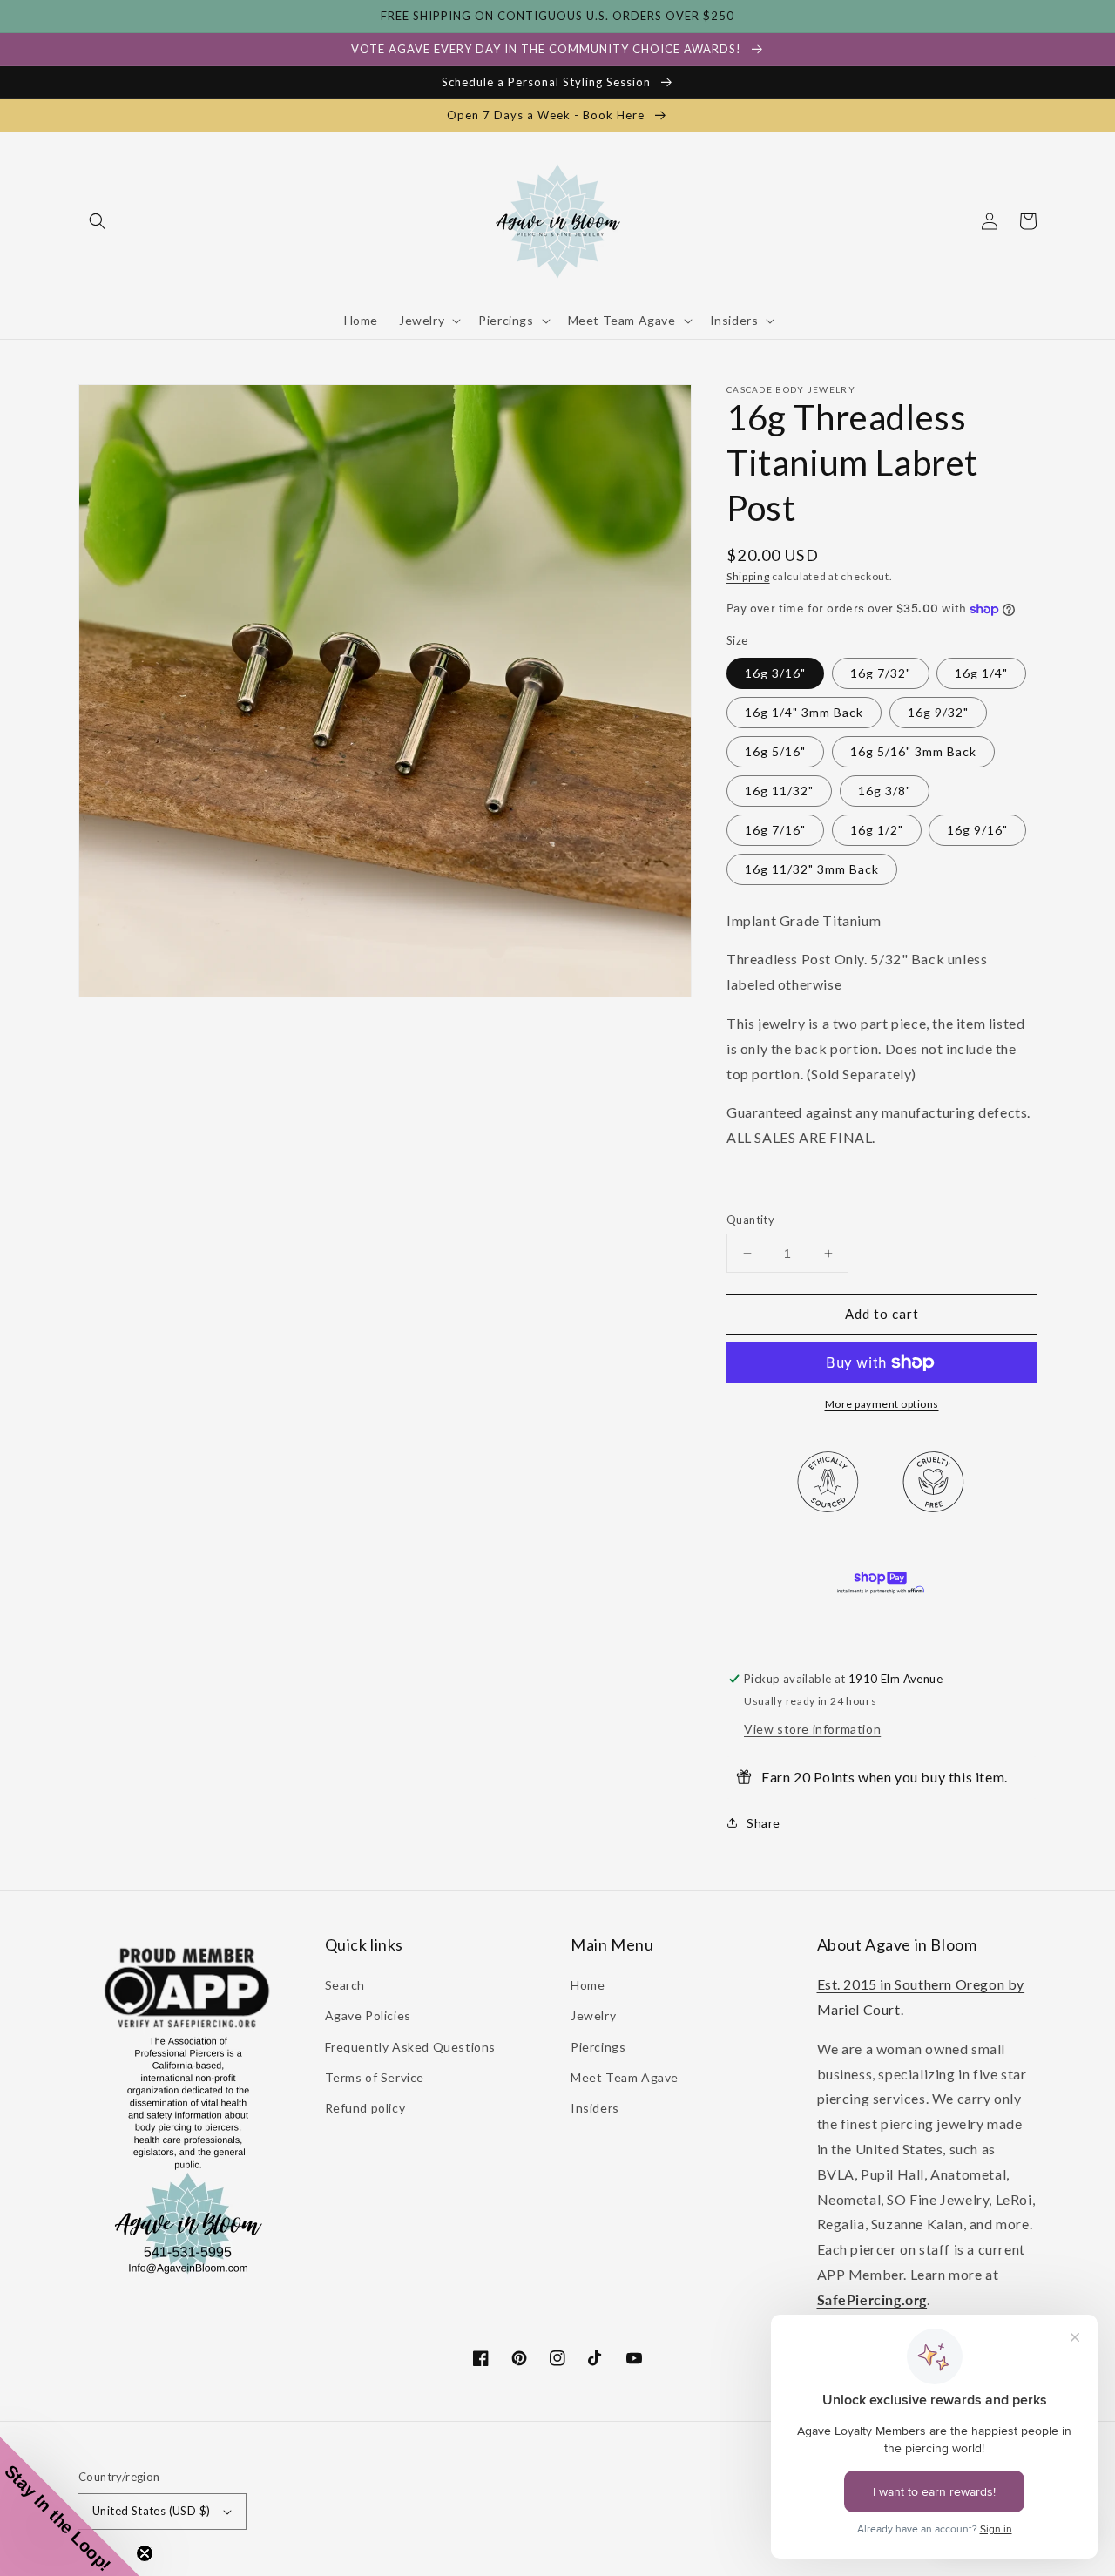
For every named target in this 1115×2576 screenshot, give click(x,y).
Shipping (748, 576)
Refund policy (365, 2108)
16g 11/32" (779, 791)
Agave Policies (368, 2015)
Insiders (595, 2108)
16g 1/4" (981, 673)
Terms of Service (375, 2077)
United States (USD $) (151, 2511)
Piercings (598, 2047)
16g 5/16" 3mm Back (913, 751)
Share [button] (764, 1823)
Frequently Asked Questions (411, 2047)
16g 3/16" (775, 673)
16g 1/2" (877, 830)
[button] (98, 221)
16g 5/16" (775, 751)
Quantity (750, 1220)
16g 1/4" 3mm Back (804, 712)
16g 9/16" (977, 830)
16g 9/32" (938, 712)
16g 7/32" (881, 673)
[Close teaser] (145, 2553)
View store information (812, 1729)
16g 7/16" (775, 830)
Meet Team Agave (625, 2077)
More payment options (882, 1404)
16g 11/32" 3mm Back (812, 869)
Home (588, 1985)
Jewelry (593, 2015)
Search (345, 1985)
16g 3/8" (885, 791)
